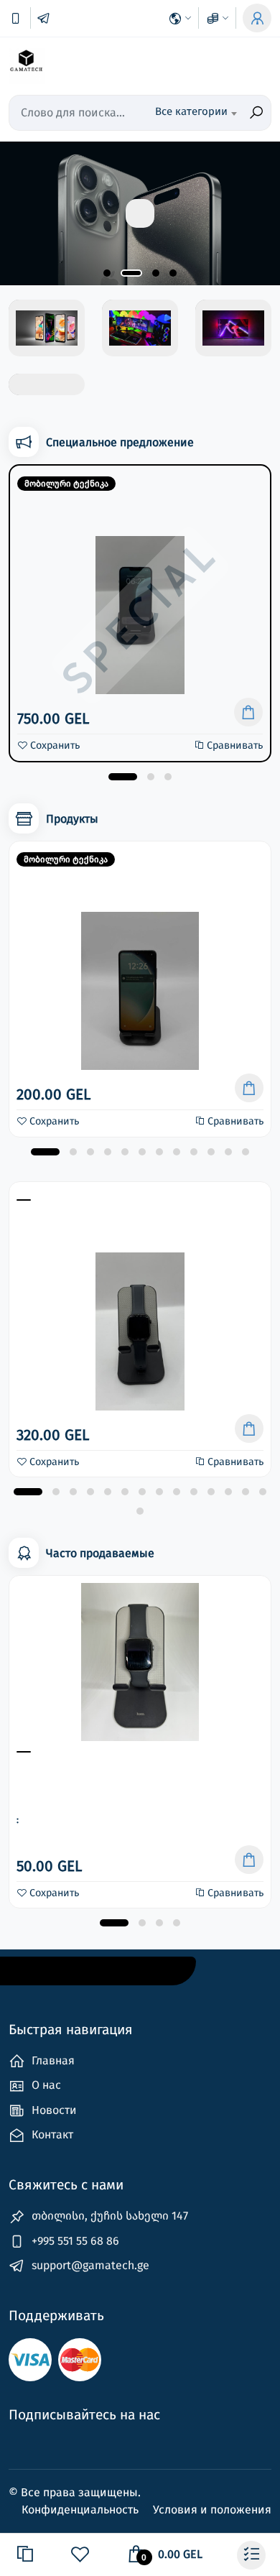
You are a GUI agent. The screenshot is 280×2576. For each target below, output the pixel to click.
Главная (52, 2060)
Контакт (51, 2134)
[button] (107, 273)
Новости (53, 2110)
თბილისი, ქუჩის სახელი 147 (108, 2216)
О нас (45, 2085)
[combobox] (196, 113)
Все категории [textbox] (191, 111)
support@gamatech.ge (89, 2265)
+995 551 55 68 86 (74, 2241)
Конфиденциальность (81, 2510)
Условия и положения (212, 2510)
